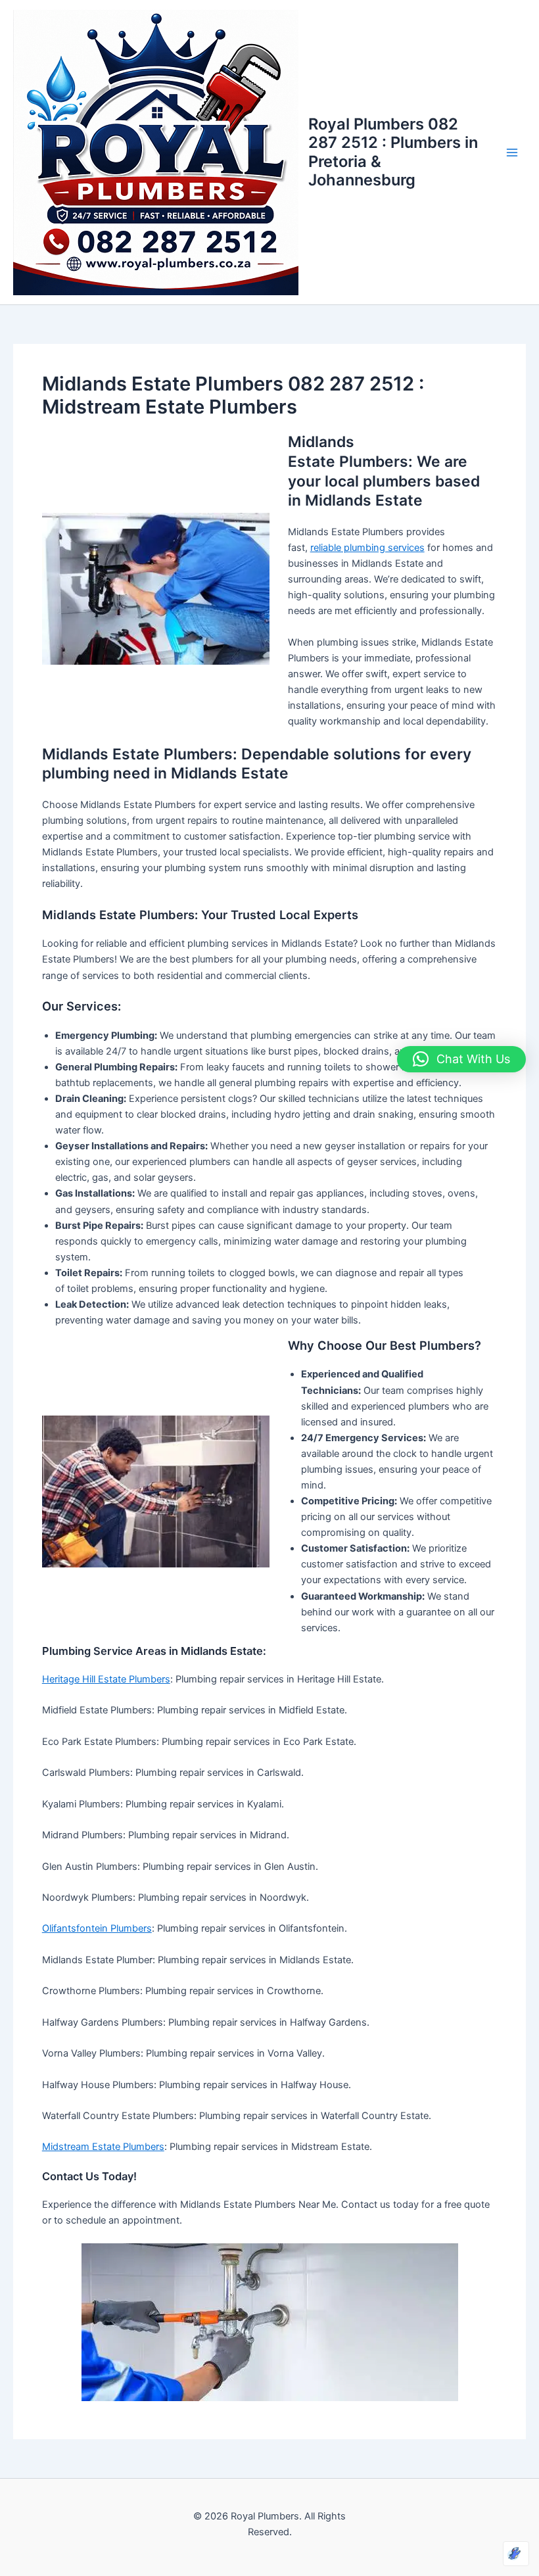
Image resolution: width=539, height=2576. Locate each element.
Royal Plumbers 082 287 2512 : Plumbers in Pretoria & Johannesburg (393, 152)
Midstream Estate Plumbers (103, 2147)
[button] (461, 1059)
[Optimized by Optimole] (516, 2554)
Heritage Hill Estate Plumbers (106, 1679)
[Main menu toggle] (512, 153)
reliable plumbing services (367, 548)
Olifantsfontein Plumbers (97, 1928)
